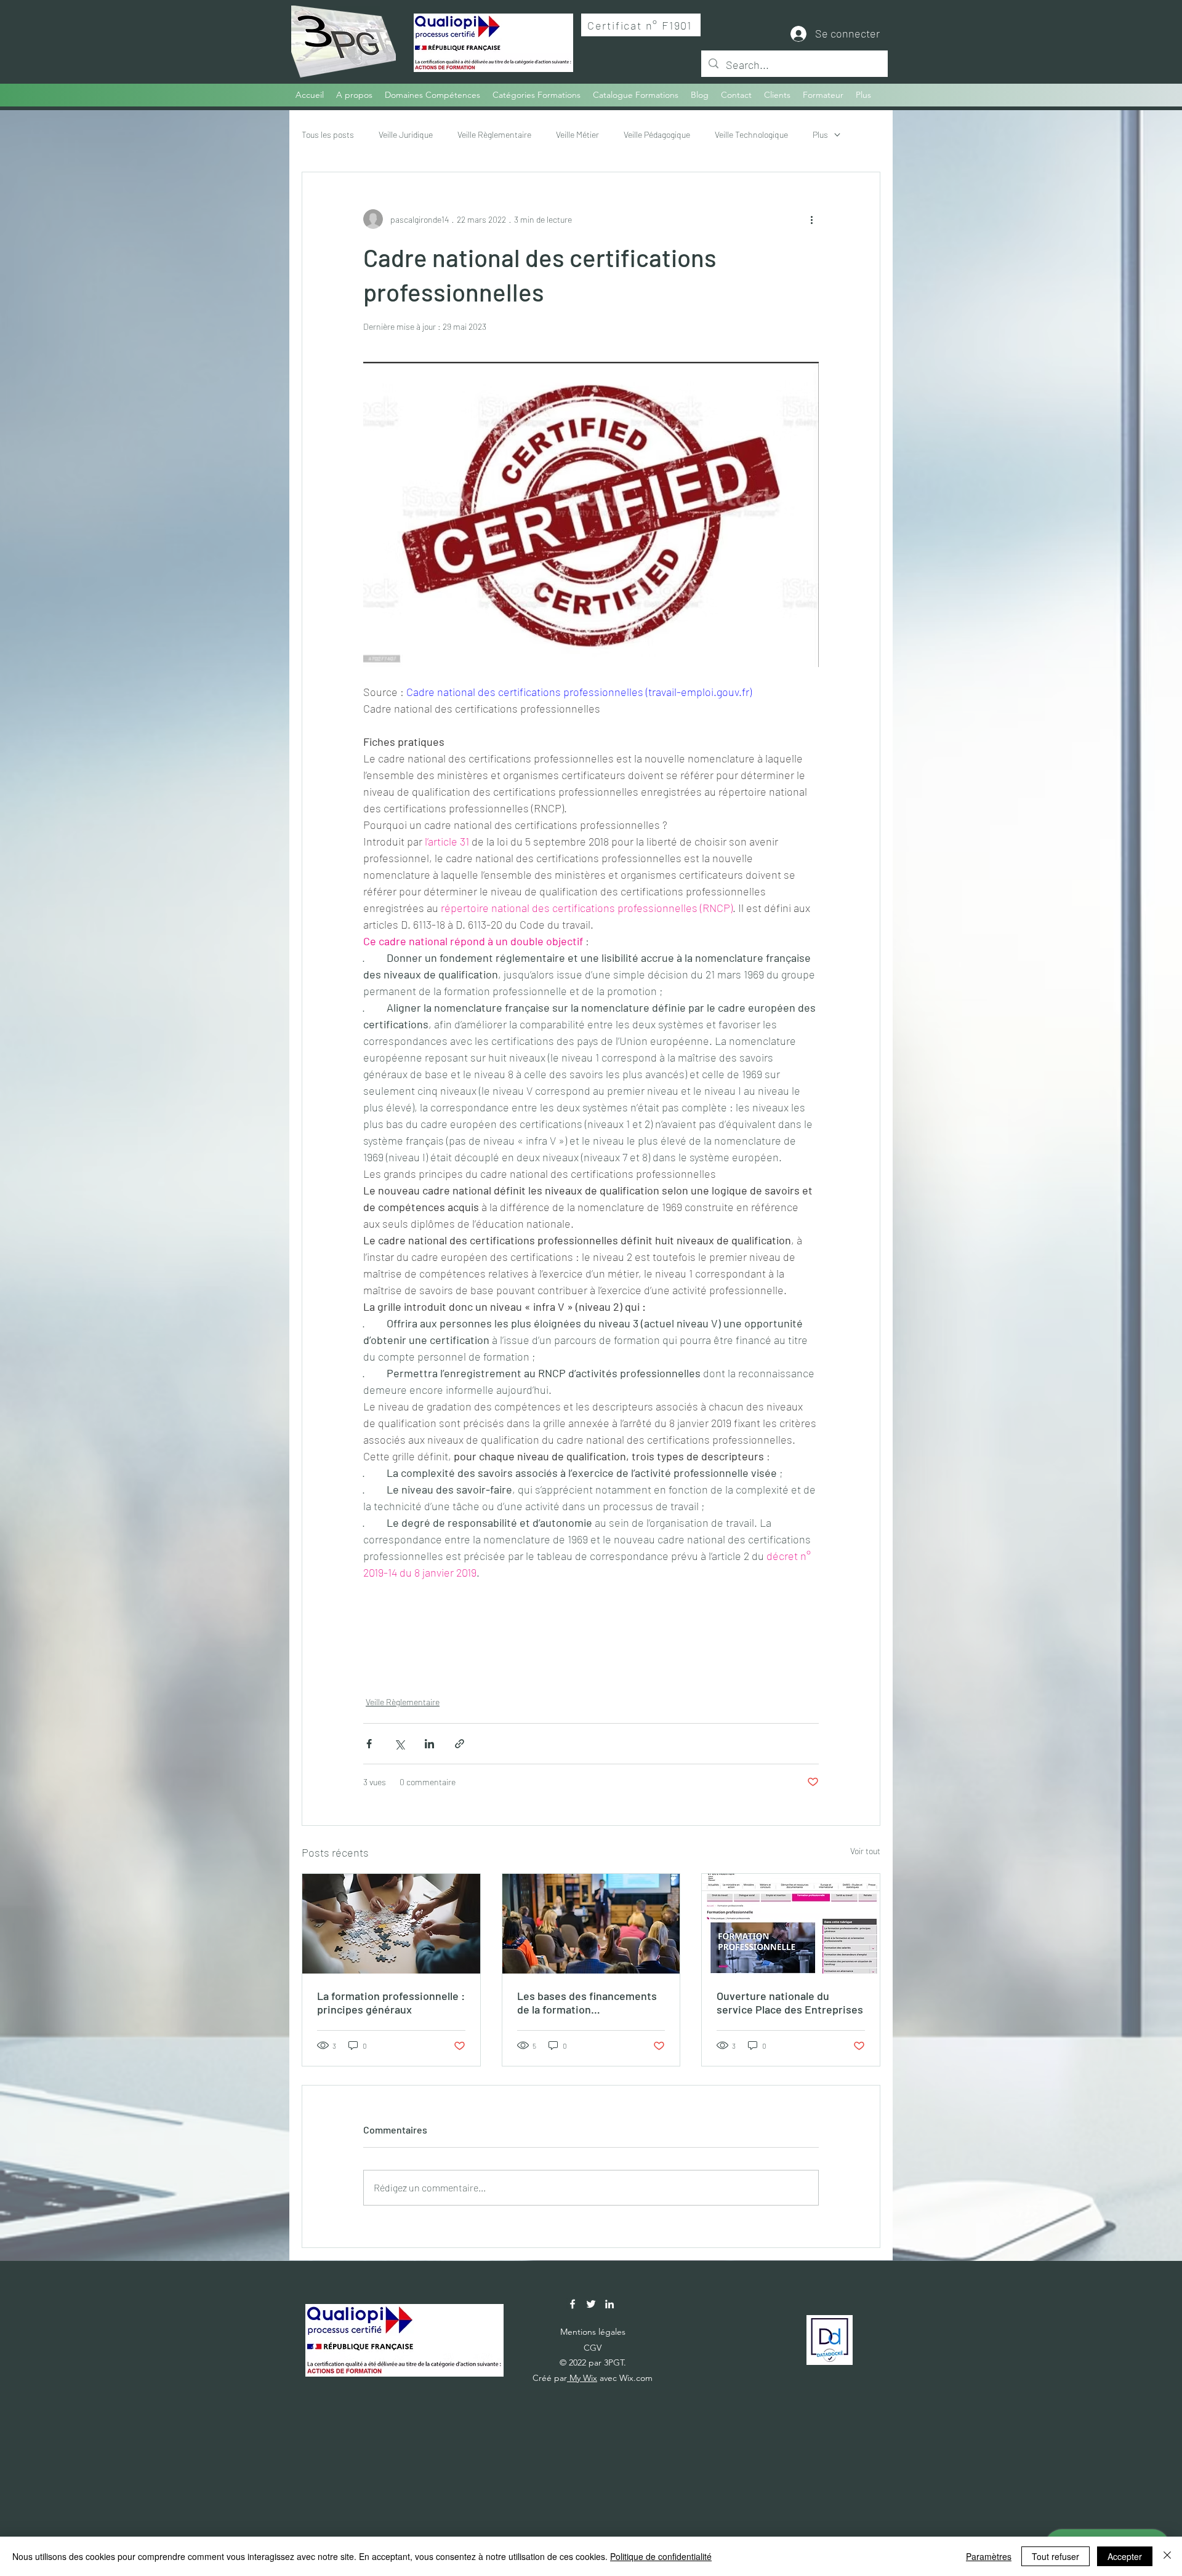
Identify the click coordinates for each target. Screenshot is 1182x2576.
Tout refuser (1055, 2556)
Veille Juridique (406, 134)
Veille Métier (577, 134)
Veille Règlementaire (494, 134)
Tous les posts (328, 134)
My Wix (582, 2378)
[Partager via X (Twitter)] (399, 1744)
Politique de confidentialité (661, 2556)
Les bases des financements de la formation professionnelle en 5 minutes (588, 2002)
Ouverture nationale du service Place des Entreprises (790, 2002)
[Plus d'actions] (811, 219)
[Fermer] (1167, 2556)
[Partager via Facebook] (369, 1744)
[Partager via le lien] (460, 1744)
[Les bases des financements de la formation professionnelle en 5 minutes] (591, 1924)
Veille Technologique (751, 134)
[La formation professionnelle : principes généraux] (391, 1924)
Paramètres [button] (989, 2556)
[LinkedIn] (609, 2304)
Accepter (1125, 2556)
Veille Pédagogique (657, 134)
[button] (537, 95)
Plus (820, 134)
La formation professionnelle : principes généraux (391, 2002)
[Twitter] (591, 2304)
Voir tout (865, 1851)
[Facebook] (573, 2304)
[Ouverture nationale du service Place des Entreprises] (791, 1924)
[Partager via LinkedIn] (429, 1744)
